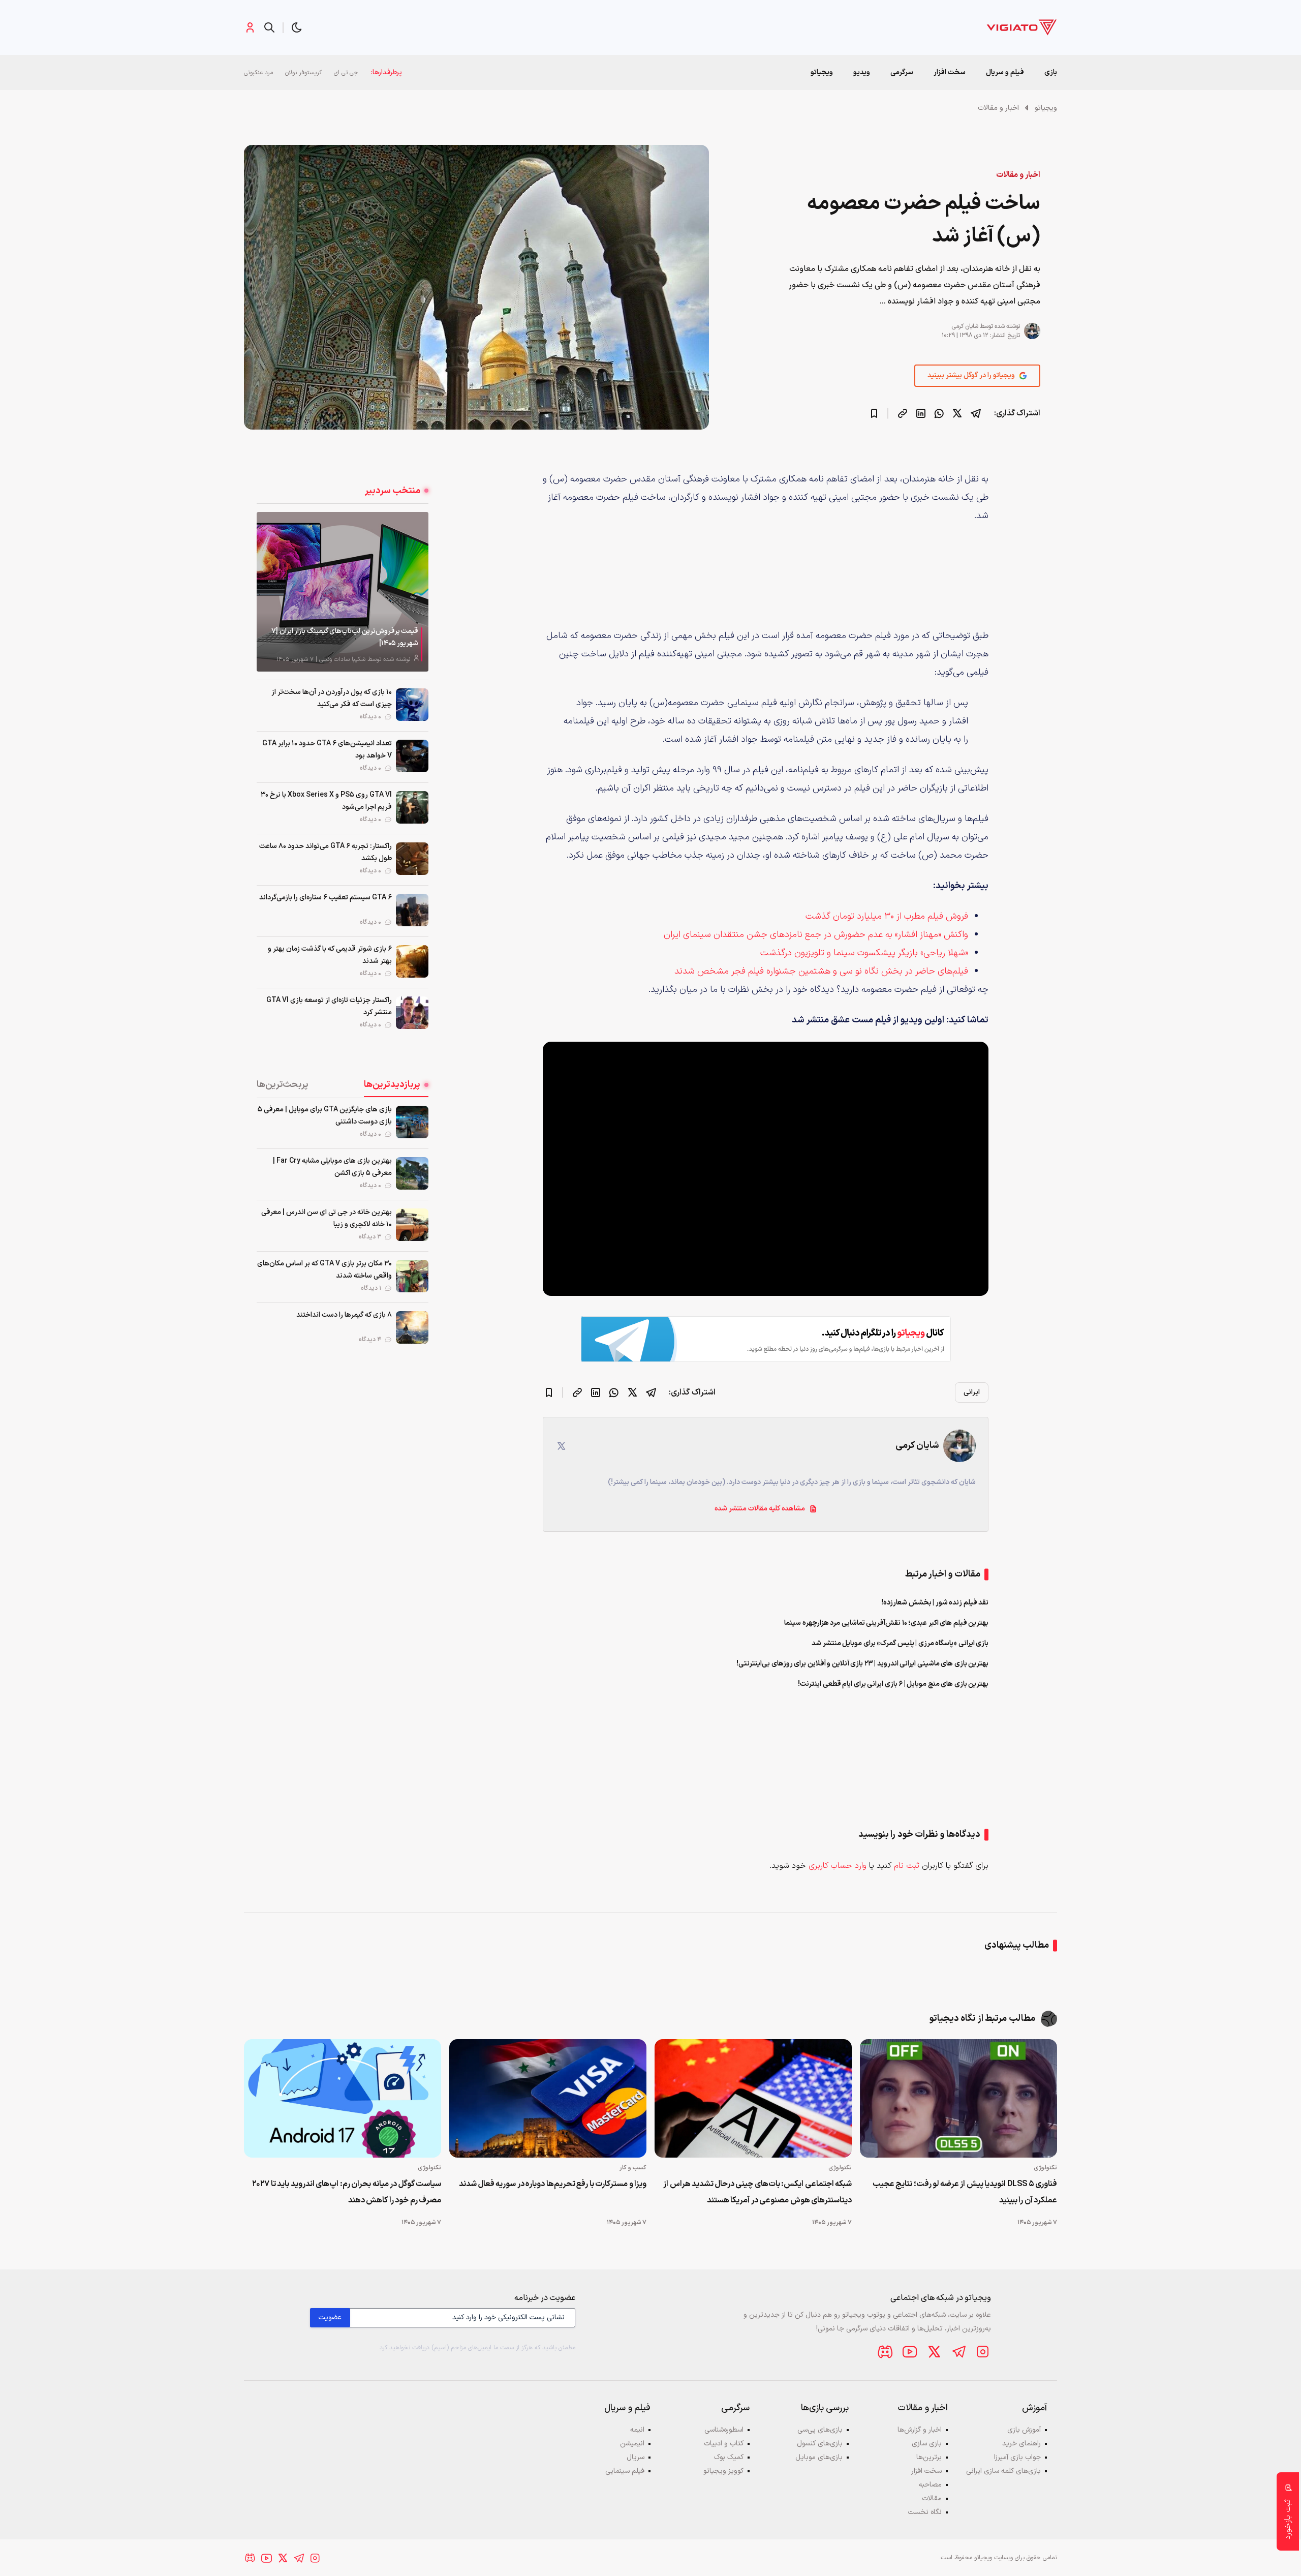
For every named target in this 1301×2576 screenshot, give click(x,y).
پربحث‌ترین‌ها (283, 1085)
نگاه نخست (925, 2512)
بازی (1051, 72)
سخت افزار (950, 72)
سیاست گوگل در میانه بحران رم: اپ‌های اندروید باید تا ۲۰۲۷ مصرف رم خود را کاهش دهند (347, 2192)
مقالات (932, 2498)
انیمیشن (632, 2444)
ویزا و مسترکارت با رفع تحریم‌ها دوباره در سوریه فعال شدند (553, 2184)
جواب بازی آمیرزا (1017, 2457)
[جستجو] (269, 27)
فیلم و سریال (1005, 72)
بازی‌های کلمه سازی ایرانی (1003, 2471)
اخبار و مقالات (998, 108)
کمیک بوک (729, 2457)
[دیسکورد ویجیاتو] (885, 2352)
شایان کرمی (965, 326)
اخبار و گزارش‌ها (920, 2430)
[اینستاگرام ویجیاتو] (983, 2352)
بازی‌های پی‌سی (820, 2430)
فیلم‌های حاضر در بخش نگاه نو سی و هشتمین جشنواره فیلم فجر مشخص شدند (821, 971)
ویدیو (862, 72)
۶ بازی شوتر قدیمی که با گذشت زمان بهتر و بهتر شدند (330, 955)
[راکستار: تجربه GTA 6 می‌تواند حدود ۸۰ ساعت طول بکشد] (412, 859)
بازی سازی (927, 2444)
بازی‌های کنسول (820, 2444)
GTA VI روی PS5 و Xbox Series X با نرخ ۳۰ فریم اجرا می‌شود (326, 801)
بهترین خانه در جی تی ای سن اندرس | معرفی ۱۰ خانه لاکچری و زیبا (327, 1218)
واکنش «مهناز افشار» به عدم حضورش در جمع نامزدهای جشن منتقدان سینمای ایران (816, 935)
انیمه (637, 2430)
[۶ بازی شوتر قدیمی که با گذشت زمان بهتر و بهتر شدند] (412, 961)
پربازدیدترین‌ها (392, 1085)
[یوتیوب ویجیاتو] (910, 2352)
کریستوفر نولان (303, 73)
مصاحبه (930, 2485)
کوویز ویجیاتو (723, 2471)
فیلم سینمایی (625, 2471)
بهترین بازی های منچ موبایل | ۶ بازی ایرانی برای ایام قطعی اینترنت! (893, 1684)
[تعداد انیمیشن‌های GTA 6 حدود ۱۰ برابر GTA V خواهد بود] (412, 756)
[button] (297, 27)
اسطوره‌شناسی (724, 2430)
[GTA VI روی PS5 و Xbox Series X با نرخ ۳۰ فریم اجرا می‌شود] (412, 807)
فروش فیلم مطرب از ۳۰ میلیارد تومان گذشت (887, 916)
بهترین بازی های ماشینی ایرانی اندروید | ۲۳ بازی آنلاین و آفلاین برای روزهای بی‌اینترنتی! (862, 1664)
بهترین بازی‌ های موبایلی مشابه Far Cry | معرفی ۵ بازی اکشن (332, 1167)
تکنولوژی (1045, 2168)
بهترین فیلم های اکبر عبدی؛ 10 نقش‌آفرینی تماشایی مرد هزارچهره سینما (886, 1623)
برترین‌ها (929, 2457)
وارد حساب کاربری (838, 1866)
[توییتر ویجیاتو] (934, 2352)
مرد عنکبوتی (258, 73)
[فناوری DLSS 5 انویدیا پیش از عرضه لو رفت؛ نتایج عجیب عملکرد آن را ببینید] (958, 2098)
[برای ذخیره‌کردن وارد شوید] (874, 413)
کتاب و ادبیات (724, 2444)
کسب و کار (633, 2168)
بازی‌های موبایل (819, 2457)
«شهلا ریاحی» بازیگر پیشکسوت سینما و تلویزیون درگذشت (864, 953)
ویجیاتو (1046, 108)
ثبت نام (907, 1866)
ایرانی (972, 1392)
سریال (636, 2457)
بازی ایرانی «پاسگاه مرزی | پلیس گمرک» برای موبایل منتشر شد (900, 1643)
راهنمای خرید (1021, 2444)
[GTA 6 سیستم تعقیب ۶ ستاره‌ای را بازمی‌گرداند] (412, 910)
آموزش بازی (1024, 2430)
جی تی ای (346, 73)
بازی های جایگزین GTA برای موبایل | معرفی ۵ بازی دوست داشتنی (325, 1116)
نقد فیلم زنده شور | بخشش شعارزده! (935, 1603)
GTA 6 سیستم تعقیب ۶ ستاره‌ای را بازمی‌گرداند (326, 898)
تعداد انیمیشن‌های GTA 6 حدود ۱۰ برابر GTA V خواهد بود (327, 750)
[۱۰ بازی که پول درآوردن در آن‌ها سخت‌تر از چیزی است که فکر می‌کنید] (412, 705)
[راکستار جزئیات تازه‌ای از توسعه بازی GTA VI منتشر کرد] (412, 1013)
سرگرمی (902, 72)
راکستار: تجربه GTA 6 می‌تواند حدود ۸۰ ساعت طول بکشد (326, 852)
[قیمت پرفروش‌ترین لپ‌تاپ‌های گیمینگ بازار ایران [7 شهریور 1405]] (343, 592)
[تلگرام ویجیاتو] (958, 2352)
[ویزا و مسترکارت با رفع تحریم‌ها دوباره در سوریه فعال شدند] (548, 2098)
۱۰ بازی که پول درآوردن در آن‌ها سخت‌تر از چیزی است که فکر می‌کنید (332, 698)
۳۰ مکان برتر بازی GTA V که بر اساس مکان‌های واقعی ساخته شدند (324, 1270)
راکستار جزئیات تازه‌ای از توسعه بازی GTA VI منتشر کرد (329, 1006)
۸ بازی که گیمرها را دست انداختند (344, 1315)
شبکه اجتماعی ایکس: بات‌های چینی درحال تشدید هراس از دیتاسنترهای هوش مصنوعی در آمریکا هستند (757, 2192)
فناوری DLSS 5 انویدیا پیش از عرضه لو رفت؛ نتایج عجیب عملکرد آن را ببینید (965, 2192)
